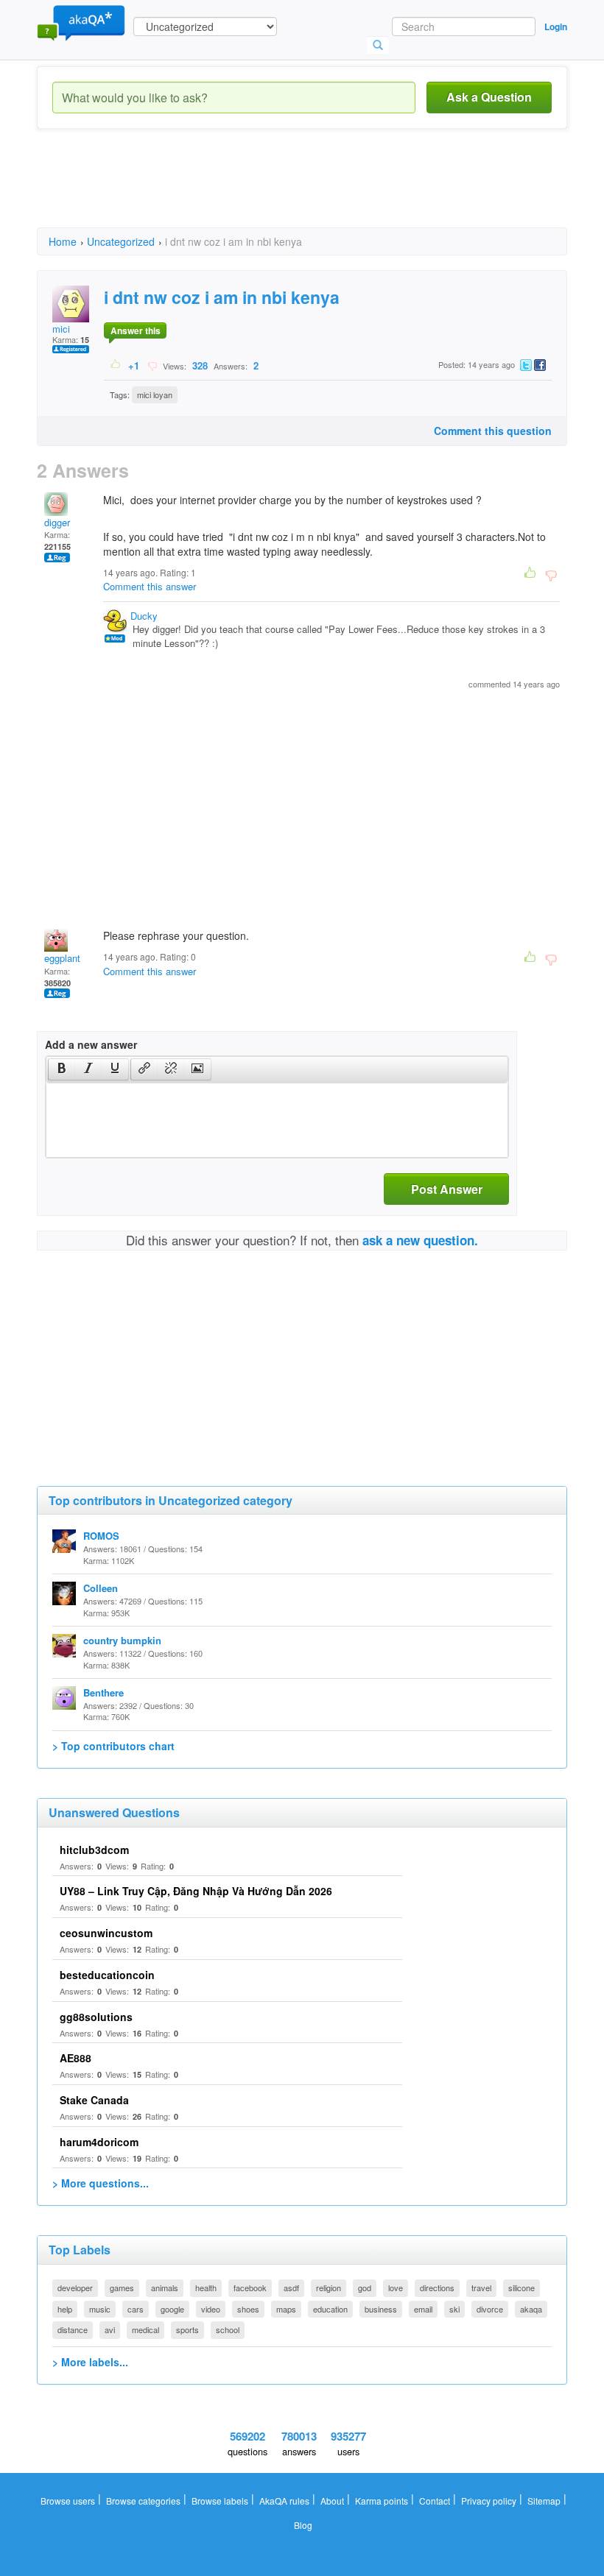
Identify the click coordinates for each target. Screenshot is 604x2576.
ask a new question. (420, 1240)
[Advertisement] (305, 191)
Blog (303, 2525)
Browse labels (220, 2501)
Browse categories (143, 2501)
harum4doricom (99, 2142)
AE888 (75, 2058)
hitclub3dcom (94, 1850)
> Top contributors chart (113, 1746)
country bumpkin (122, 1640)
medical (145, 2329)
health (206, 2287)
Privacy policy (489, 2501)
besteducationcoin (107, 1975)
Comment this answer (150, 586)
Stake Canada (94, 2100)
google (172, 2309)
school (228, 2329)
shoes (248, 2309)
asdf (291, 2287)
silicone (522, 2287)
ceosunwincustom (106, 1933)
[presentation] (62, 1069)
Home (63, 241)
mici (61, 329)
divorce (490, 2309)
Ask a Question (489, 97)
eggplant (62, 958)
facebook (250, 2287)
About (332, 2501)
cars (136, 2309)
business (381, 2309)
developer (75, 2287)
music (100, 2309)
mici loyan (155, 394)
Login (556, 26)
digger (57, 522)
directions (437, 2287)
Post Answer (447, 1189)
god (365, 2287)
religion (329, 2287)
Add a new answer (91, 1044)
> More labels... (90, 2362)
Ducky (144, 616)
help (65, 2309)
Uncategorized (121, 241)
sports (187, 2329)
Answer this (136, 330)
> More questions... (101, 2183)
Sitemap (544, 2501)
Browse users (68, 2501)
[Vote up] (116, 365)
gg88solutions (96, 2017)
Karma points (382, 2501)
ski (454, 2309)
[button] (62, 1069)
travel (481, 2287)
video (211, 2309)
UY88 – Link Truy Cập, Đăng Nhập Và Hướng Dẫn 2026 (196, 1891)
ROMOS (101, 1536)
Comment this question (493, 431)
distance (73, 2329)
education (330, 2309)
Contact (435, 2501)
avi (110, 2329)
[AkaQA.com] (81, 22)
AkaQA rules (284, 2501)
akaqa (531, 2309)
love (396, 2287)
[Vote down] (152, 365)
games (122, 2287)
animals (165, 2287)
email (423, 2309)
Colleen (101, 1588)
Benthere (103, 1692)
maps (286, 2309)
